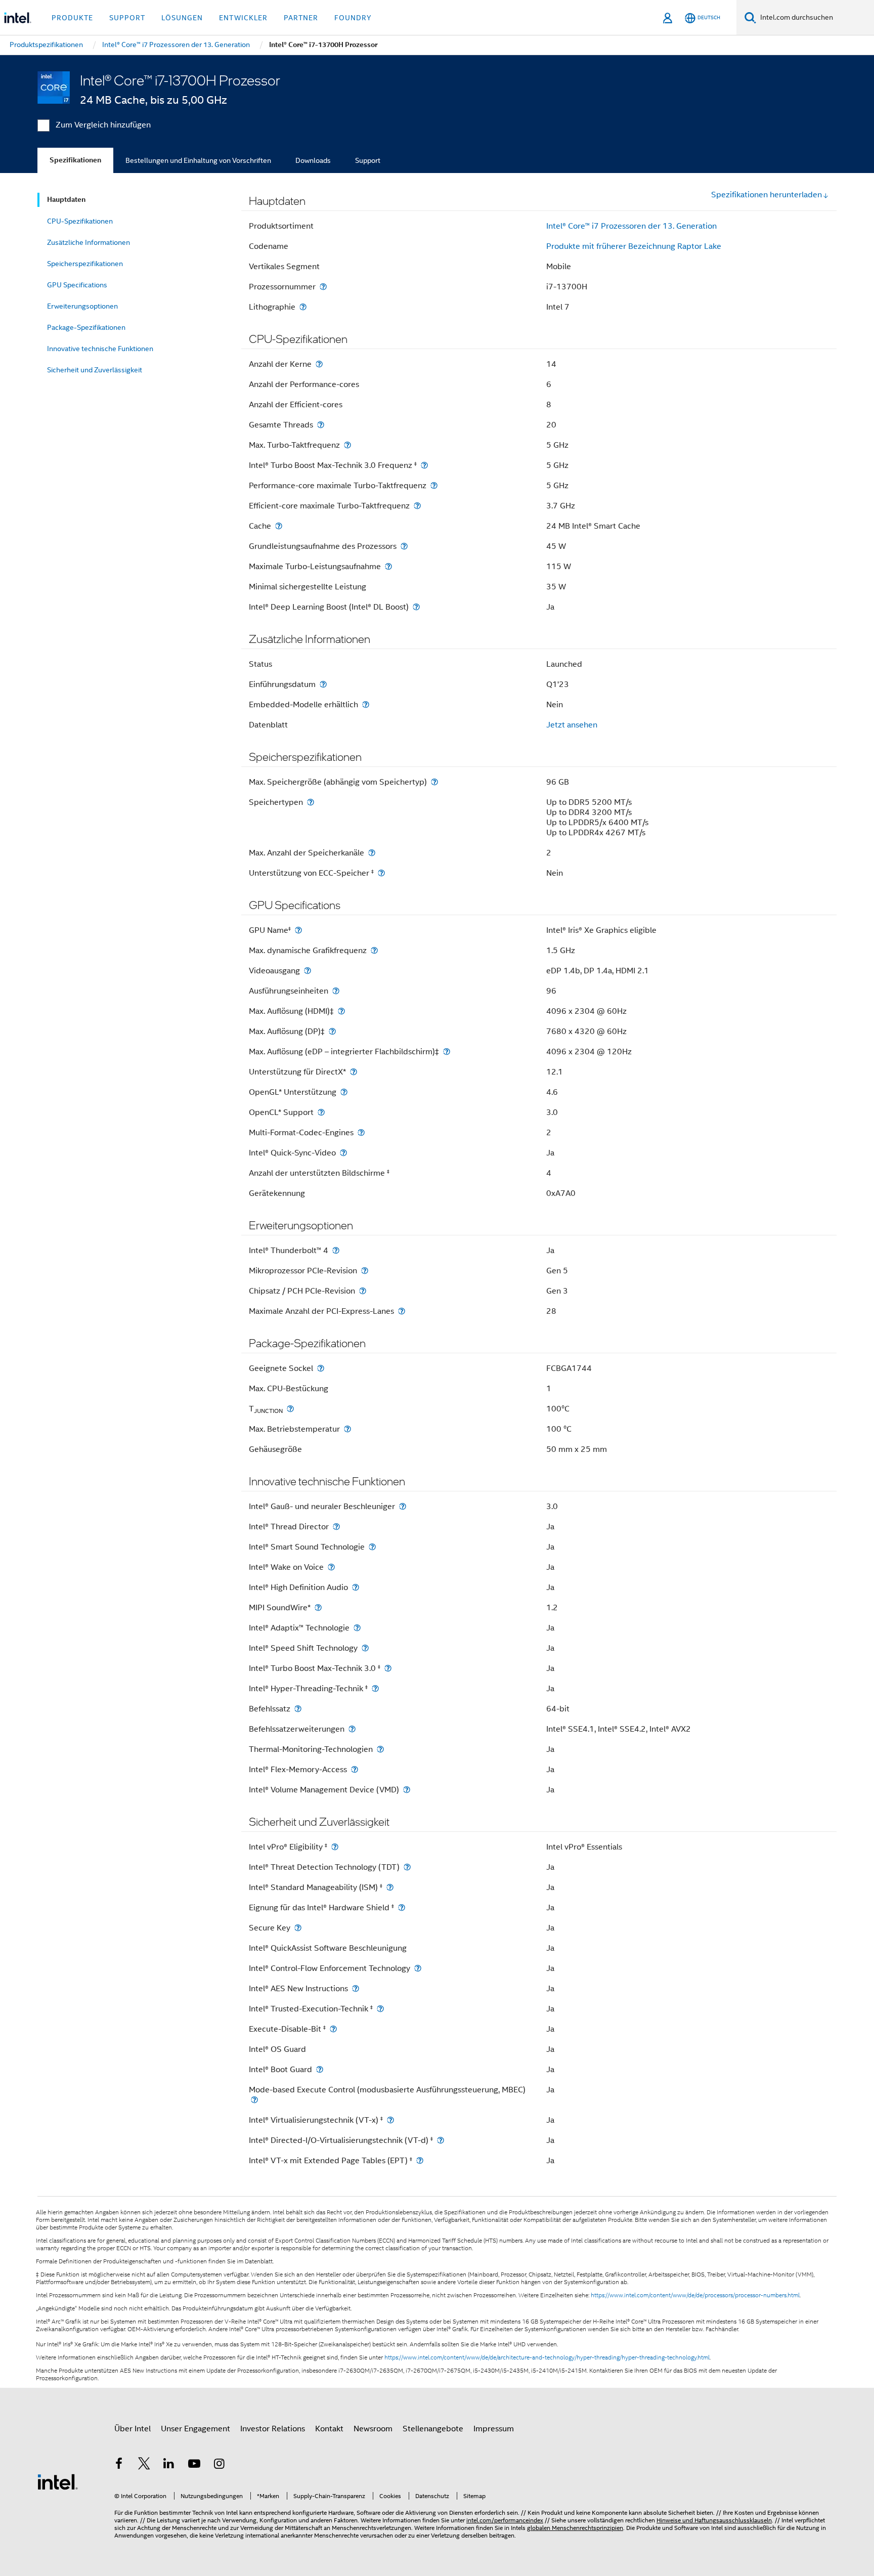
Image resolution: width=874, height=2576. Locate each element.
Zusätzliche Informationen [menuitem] (89, 242)
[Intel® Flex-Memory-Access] (355, 1769)
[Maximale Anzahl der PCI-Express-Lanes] (402, 1311)
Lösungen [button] (182, 18)
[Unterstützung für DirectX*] (354, 1072)
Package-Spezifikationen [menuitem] (86, 327)
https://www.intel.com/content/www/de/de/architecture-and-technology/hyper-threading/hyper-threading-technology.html (547, 2357)
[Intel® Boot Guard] (320, 2069)
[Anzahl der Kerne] (319, 364)
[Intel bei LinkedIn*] (169, 2465)
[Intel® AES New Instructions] (356, 1988)
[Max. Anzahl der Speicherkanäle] (372, 853)
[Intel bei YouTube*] (194, 2465)
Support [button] (127, 18)
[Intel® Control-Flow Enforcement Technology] (418, 1968)
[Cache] (279, 526)
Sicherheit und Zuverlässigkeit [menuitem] (95, 370)
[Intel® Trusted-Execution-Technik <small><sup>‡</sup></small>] (380, 2009)
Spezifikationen (75, 160)
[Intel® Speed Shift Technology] (365, 1648)
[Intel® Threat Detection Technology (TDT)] (407, 1867)
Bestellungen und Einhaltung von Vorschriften (198, 160)
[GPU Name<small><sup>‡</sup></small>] (298, 930)
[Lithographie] (303, 307)
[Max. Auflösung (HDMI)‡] (341, 1011)
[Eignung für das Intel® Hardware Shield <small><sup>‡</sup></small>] (402, 1907)
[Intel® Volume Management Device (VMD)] (407, 1790)
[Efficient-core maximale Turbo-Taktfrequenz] (417, 506)
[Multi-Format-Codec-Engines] (361, 1132)
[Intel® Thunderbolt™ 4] (336, 1250)
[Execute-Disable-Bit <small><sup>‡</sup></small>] (333, 2029)
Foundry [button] (353, 18)
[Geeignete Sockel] (321, 1368)
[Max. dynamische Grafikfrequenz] (374, 950)
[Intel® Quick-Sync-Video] (343, 1153)
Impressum (494, 2429)
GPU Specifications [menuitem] (77, 285)
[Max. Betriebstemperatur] (347, 1429)
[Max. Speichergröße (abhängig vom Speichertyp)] (434, 782)
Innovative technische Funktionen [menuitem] (100, 349)
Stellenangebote (433, 2429)
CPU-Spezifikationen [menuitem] (80, 221)
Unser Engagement (195, 2429)
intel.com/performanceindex (505, 2520)
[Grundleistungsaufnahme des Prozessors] (404, 546)
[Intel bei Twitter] (144, 2465)
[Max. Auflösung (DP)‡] (332, 1031)
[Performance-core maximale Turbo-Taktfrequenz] (434, 485)
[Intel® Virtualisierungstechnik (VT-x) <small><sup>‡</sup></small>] (390, 2120)
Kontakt (329, 2429)
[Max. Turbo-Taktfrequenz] (347, 445)
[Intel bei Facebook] (119, 2465)
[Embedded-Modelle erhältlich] (366, 704)
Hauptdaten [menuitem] (66, 200)
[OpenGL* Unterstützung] (344, 1092)
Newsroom (373, 2429)
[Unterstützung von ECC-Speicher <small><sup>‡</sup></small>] (381, 873)
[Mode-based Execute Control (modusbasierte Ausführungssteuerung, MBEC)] (254, 2100)
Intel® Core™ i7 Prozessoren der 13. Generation (631, 226)
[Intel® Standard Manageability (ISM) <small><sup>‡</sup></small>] (390, 1887)
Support (368, 160)
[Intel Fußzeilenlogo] (58, 2481)
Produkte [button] (72, 18)
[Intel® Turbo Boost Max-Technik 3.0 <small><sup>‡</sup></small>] (388, 1668)
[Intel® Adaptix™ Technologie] (357, 1628)
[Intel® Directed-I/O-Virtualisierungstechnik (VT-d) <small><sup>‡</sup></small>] (441, 2140)
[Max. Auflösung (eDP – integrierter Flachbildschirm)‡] (447, 1051)
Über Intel (133, 2429)
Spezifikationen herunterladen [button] (767, 195)
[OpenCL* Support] (321, 1112)
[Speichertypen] (311, 802)
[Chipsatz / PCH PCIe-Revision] (363, 1291)
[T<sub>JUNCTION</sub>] (290, 1409)
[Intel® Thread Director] (336, 1527)
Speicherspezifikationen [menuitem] (85, 264)
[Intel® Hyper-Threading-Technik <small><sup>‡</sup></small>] (375, 1688)
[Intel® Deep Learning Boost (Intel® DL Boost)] (416, 607)
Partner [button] (301, 18)
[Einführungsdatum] (323, 684)
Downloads (313, 160)
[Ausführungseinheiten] (336, 991)
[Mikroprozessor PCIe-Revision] (365, 1271)
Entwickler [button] (243, 18)
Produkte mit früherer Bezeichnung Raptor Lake (634, 246)
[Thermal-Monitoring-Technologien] (380, 1749)
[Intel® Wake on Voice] (331, 1567)
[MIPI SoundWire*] (318, 1607)
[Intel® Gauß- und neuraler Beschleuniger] (403, 1506)
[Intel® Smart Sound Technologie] (372, 1547)
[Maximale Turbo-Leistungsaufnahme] (388, 566)
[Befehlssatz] (298, 1709)
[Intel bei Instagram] (219, 2465)
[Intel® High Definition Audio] (356, 1587)
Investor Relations (273, 2429)
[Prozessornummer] (323, 287)
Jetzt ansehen (572, 725)
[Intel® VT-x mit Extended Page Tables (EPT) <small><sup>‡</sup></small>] (420, 2160)
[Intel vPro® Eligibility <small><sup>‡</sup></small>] (335, 1847)
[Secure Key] (298, 1928)
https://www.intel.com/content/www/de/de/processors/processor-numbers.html (695, 2295)
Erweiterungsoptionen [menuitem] (82, 306)
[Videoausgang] (308, 971)
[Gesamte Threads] (321, 425)
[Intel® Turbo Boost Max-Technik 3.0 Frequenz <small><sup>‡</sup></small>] (424, 465)
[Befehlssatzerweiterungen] (352, 1729)
